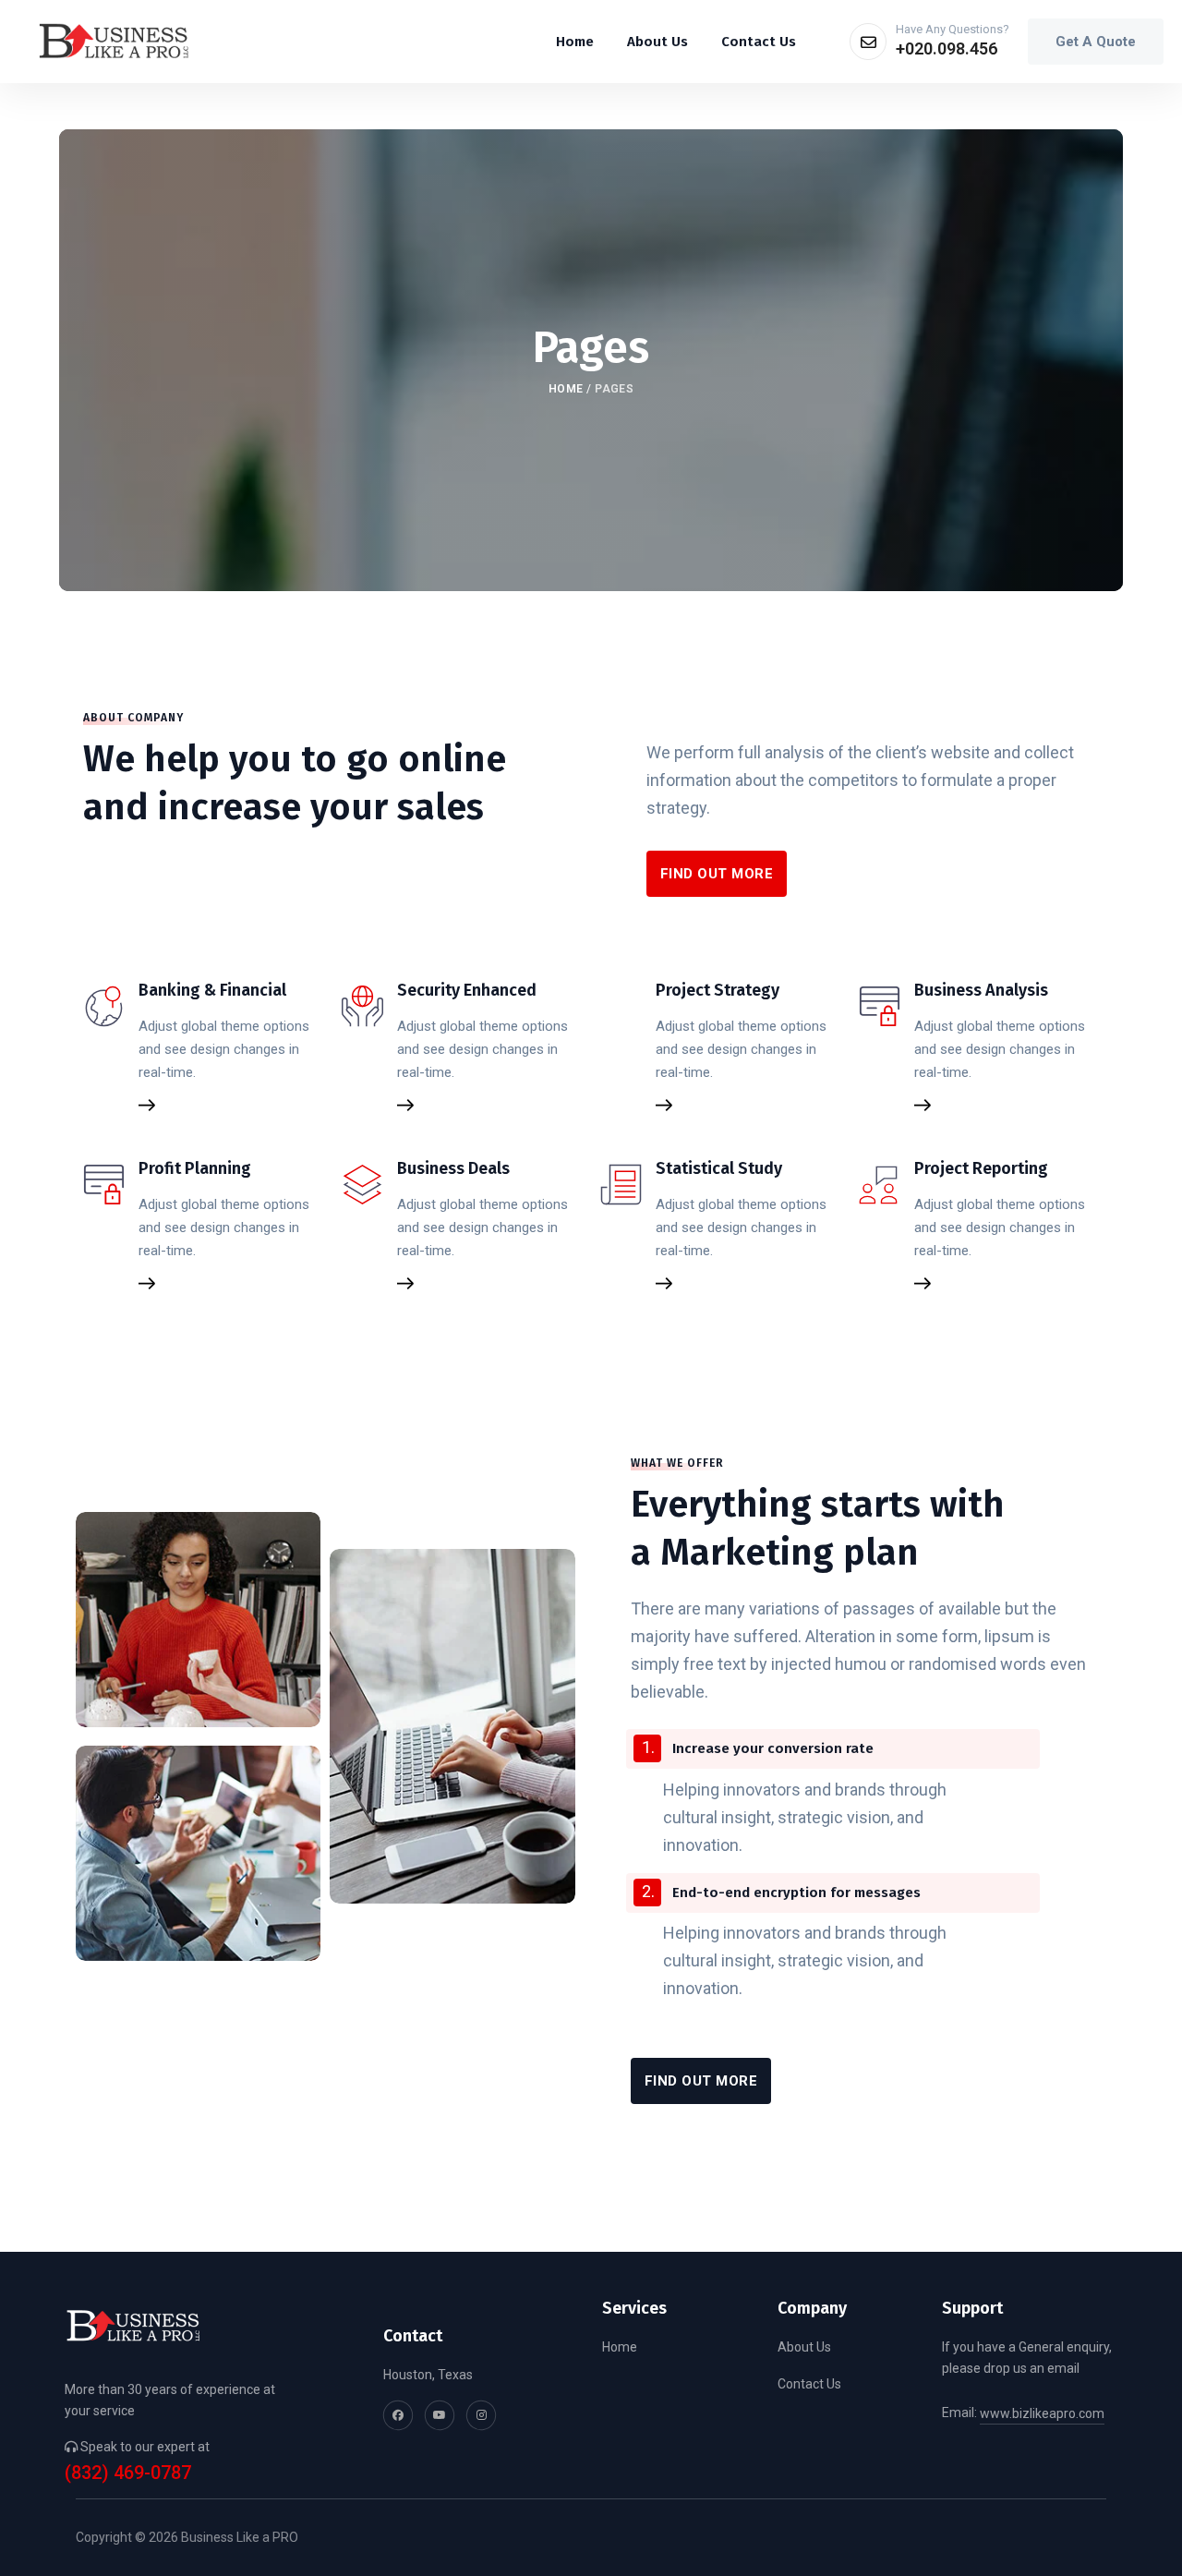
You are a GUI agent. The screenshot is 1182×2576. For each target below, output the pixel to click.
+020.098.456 (947, 48)
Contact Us (809, 2384)
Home (566, 389)
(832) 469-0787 (128, 2473)
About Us (804, 2347)
